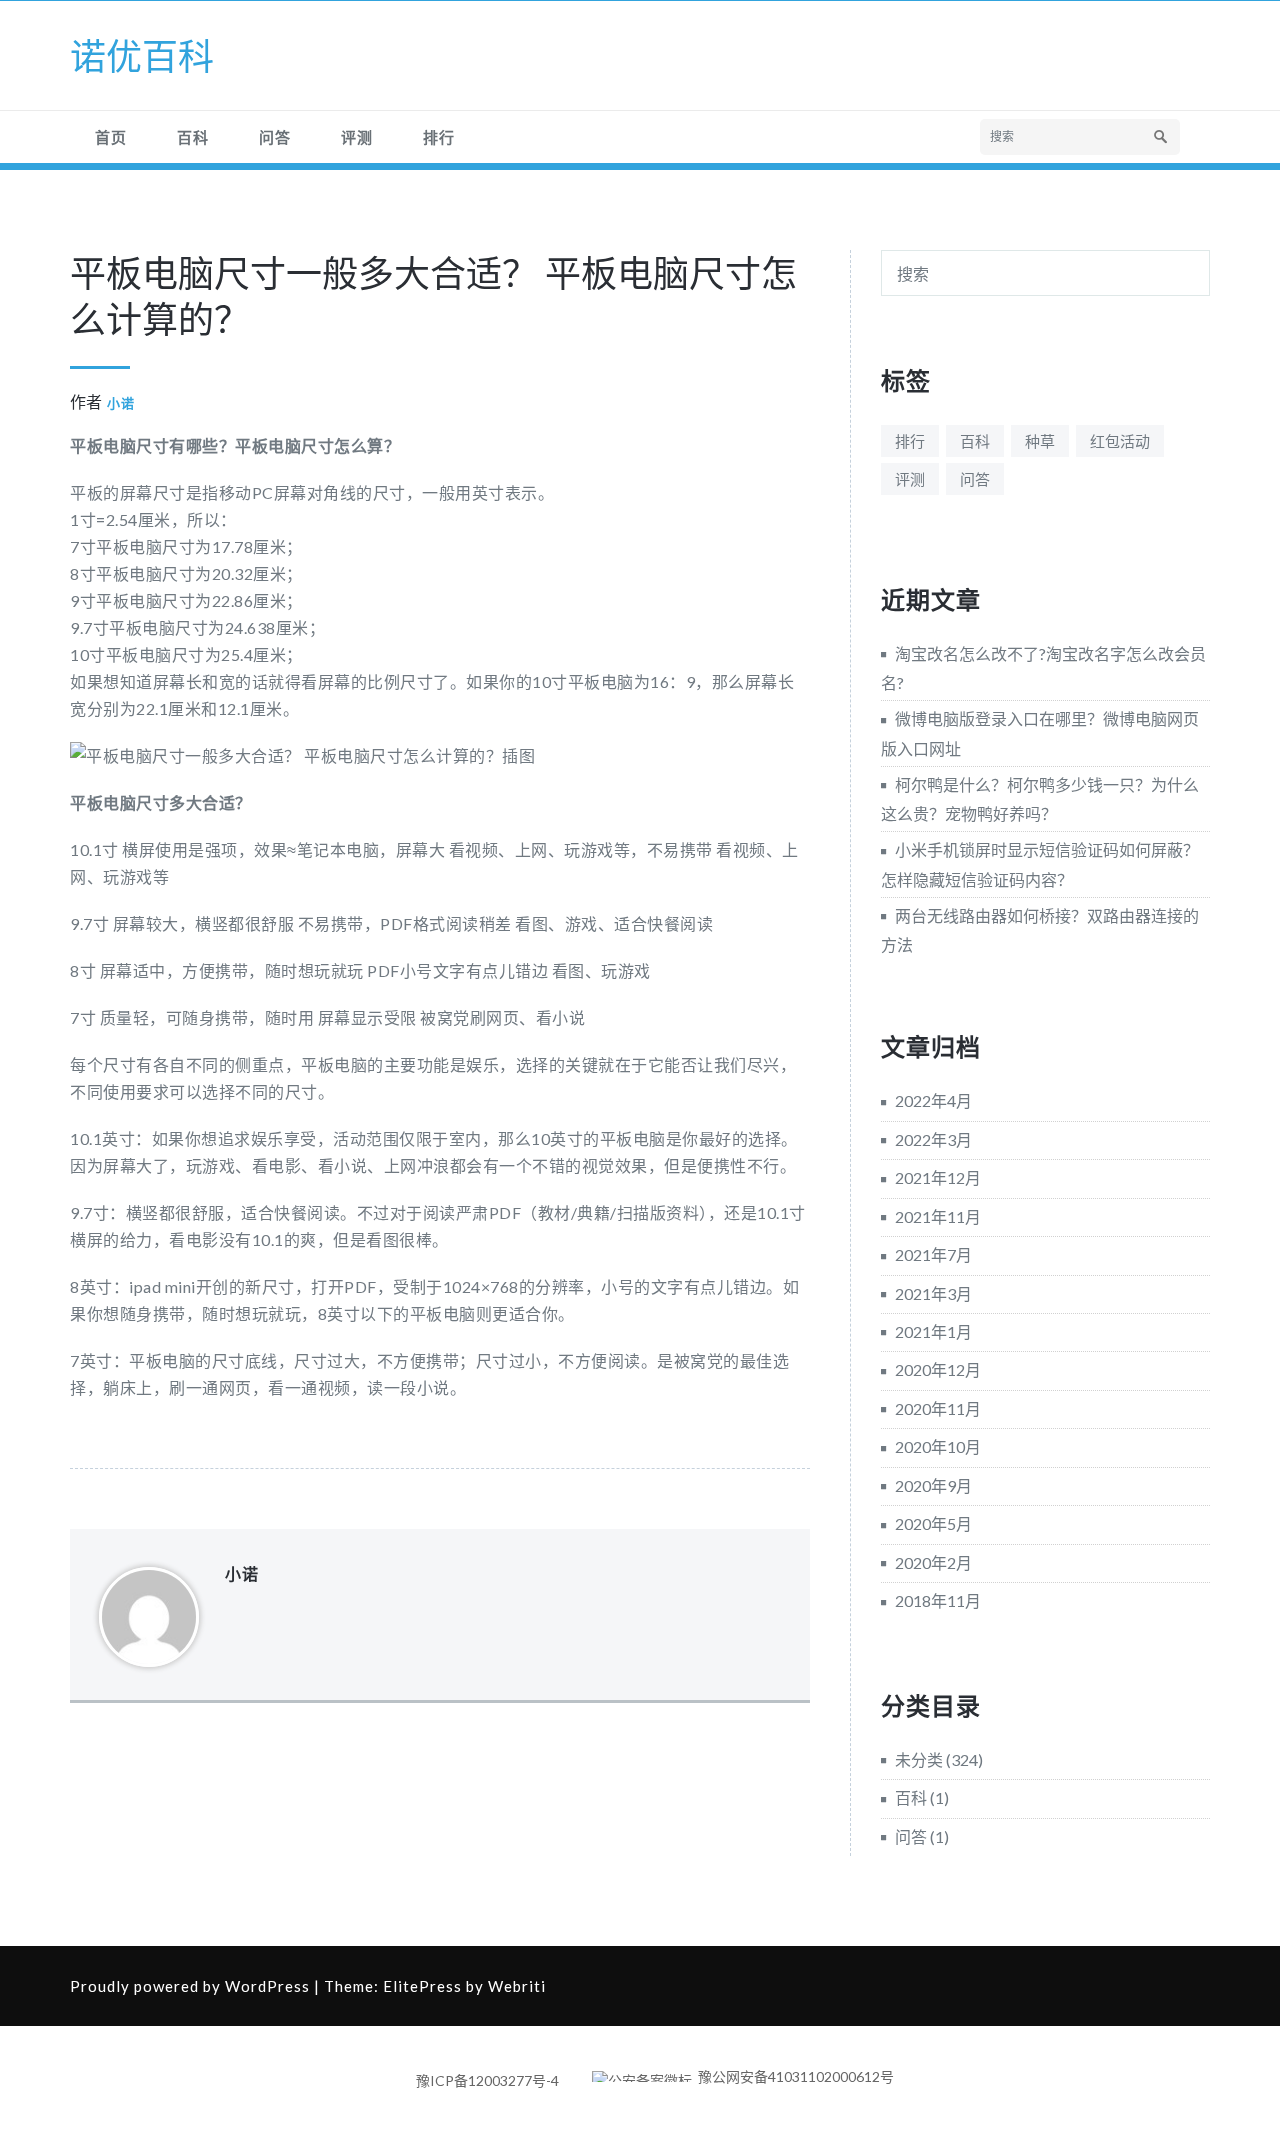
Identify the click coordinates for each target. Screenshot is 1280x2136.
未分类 (919, 1759)
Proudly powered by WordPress (190, 1986)
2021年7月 (933, 1254)
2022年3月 (933, 1139)
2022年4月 (933, 1100)
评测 (357, 137)
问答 (275, 137)
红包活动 (1120, 441)
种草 (1040, 441)
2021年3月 (933, 1293)
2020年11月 (938, 1408)
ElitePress (422, 1986)
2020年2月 (933, 1562)
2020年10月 (938, 1446)
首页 (111, 137)
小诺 (121, 403)
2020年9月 (933, 1485)
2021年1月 (933, 1331)
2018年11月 (938, 1600)
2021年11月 (938, 1216)
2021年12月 (938, 1177)
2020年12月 (938, 1369)
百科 (193, 137)
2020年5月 (933, 1523)
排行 (439, 137)
